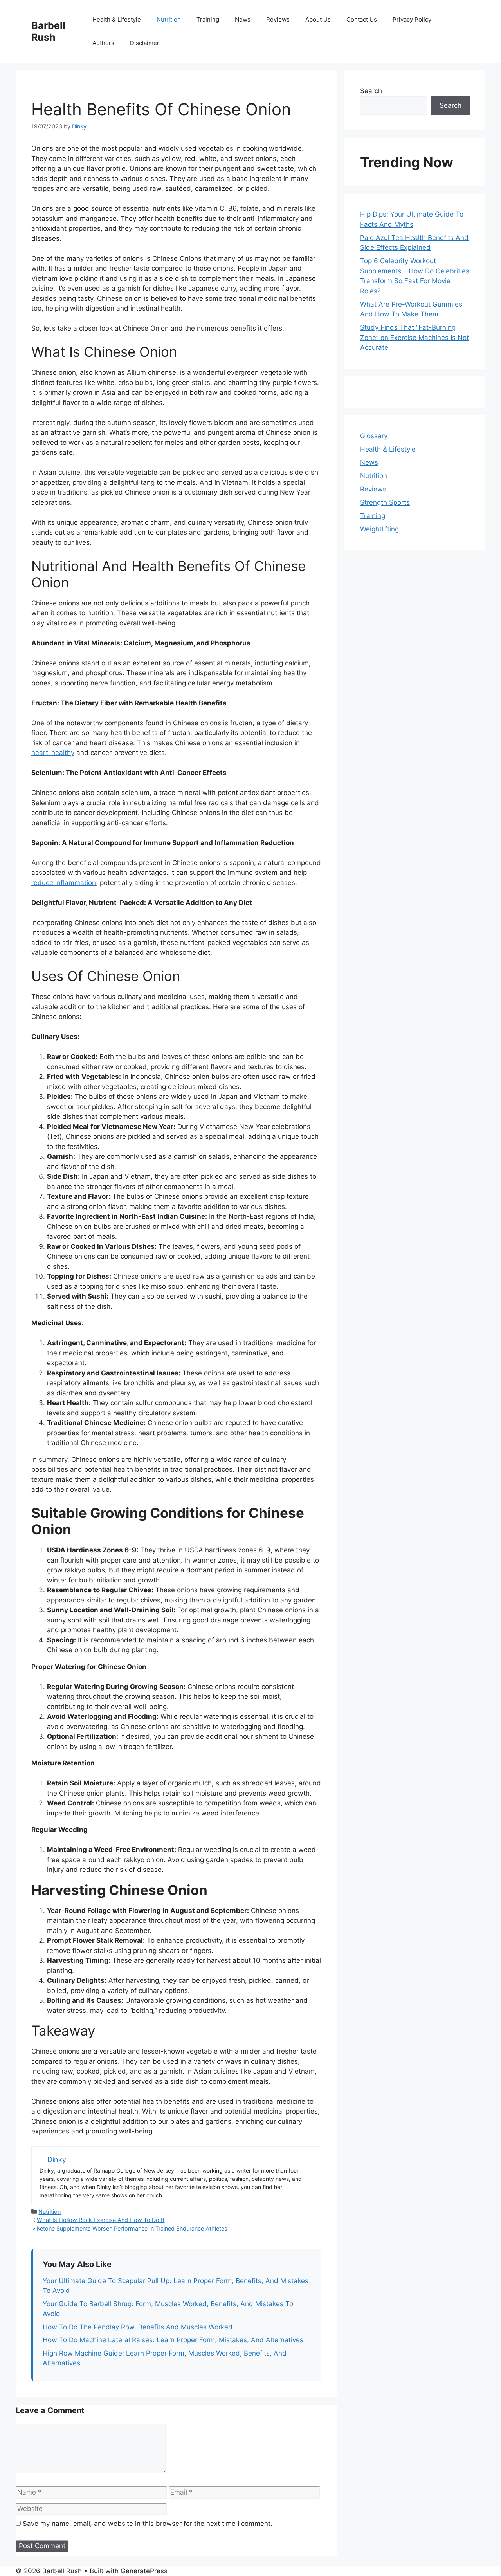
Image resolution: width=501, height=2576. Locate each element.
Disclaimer (145, 43)
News (243, 19)
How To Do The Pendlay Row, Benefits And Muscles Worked (138, 2327)
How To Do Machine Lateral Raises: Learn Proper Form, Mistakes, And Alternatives (173, 2340)
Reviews (278, 19)
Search (371, 91)
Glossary (374, 436)
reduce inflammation (64, 883)
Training (208, 19)
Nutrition (169, 19)
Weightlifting (379, 529)
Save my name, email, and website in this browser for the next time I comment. (148, 2524)
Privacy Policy (412, 19)
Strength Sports (385, 502)
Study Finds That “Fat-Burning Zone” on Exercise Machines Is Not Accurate (414, 337)
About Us (318, 19)
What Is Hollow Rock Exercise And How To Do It (101, 2220)
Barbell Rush (48, 31)
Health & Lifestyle (117, 19)
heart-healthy (53, 753)
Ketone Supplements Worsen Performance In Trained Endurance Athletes (132, 2228)
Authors (103, 43)
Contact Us (362, 19)
